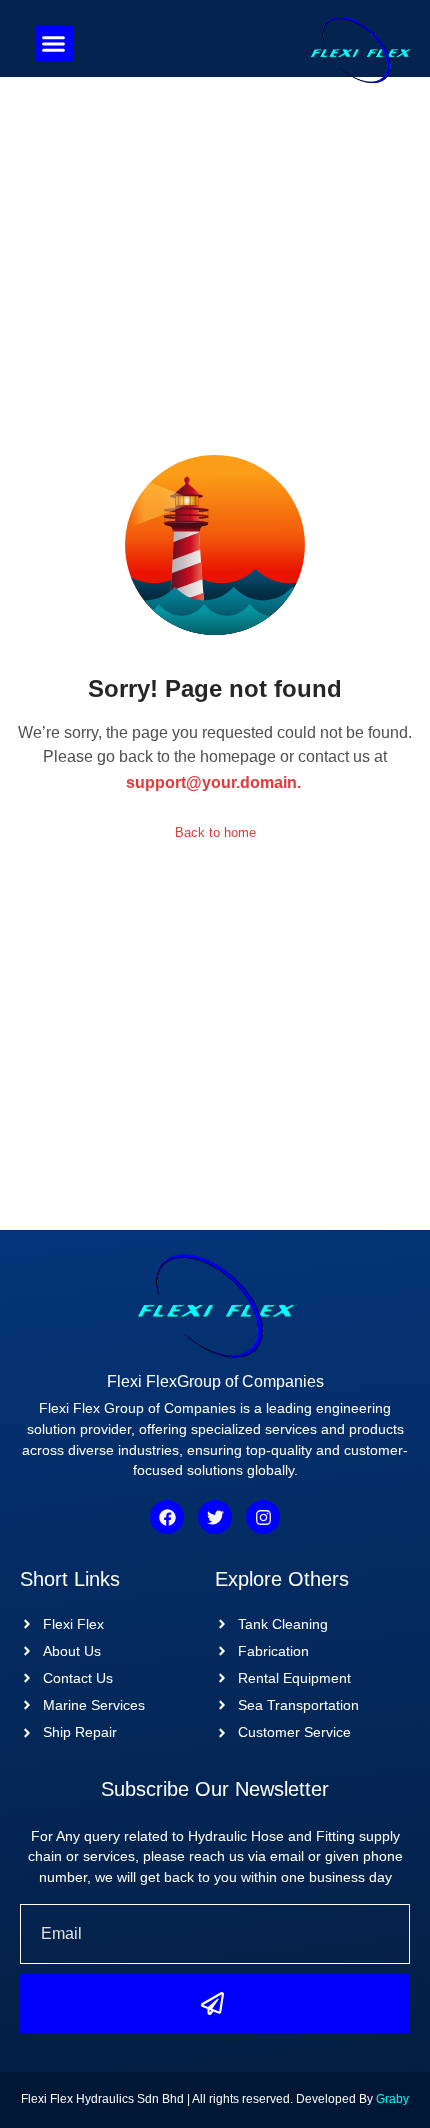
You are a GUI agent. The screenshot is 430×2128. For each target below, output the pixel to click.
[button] (54, 44)
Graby (392, 2099)
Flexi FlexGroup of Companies (215, 1381)
